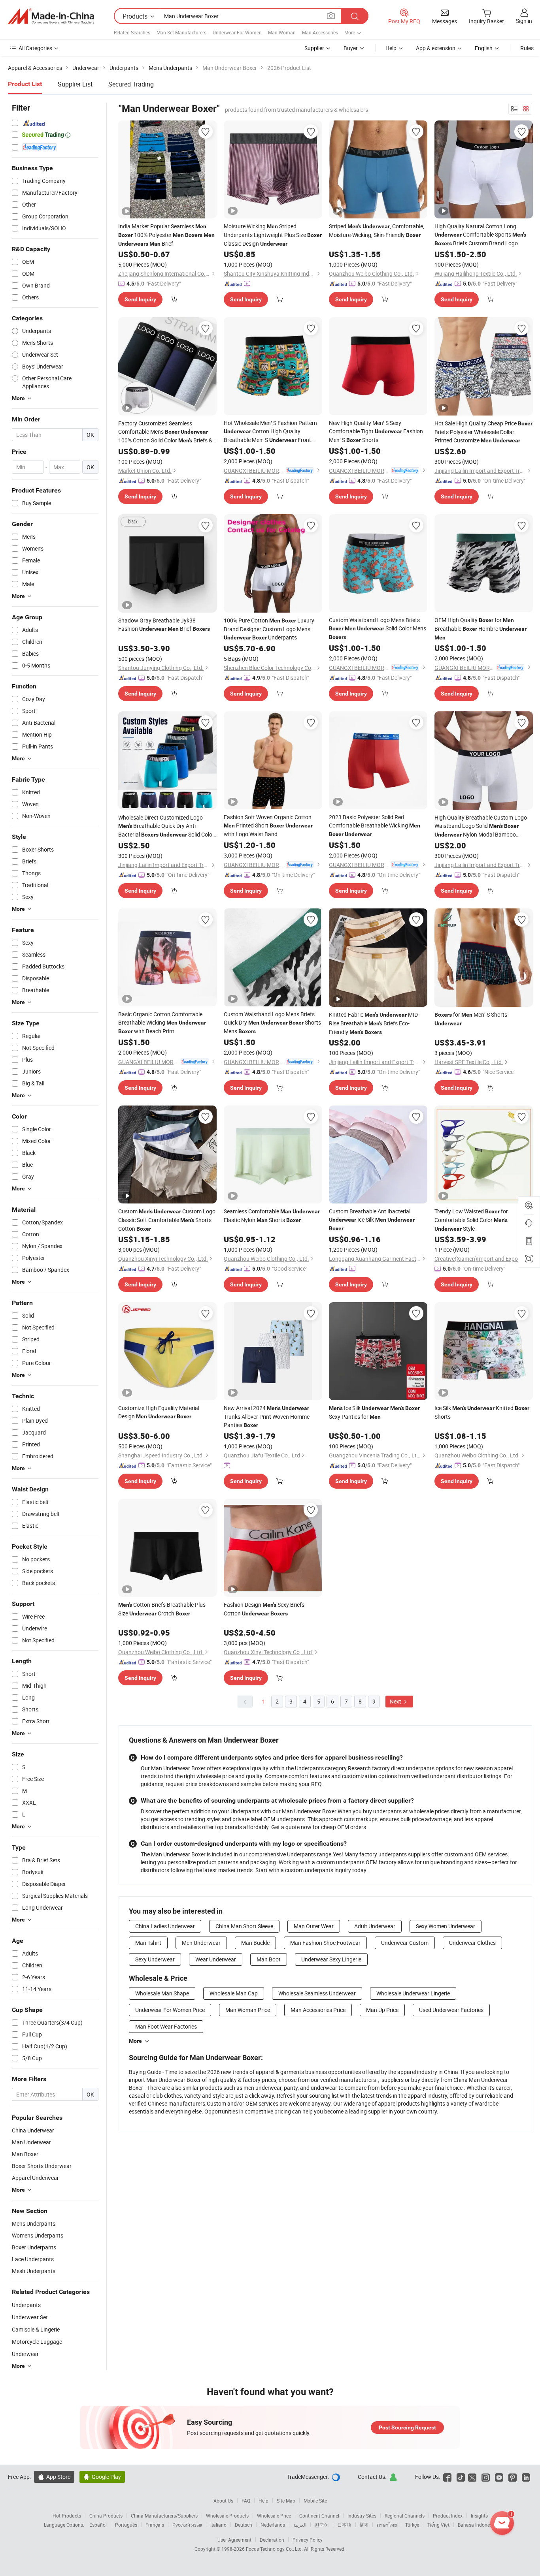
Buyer (351, 48)
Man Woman (282, 32)
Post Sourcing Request (407, 2427)
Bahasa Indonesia (477, 2525)
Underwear (25, 2354)
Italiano (218, 2525)
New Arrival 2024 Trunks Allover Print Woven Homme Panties (267, 1416)
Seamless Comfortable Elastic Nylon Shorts (272, 1216)
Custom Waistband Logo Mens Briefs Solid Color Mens (378, 628)
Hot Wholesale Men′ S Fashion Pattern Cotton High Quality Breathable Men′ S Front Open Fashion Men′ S (270, 432)
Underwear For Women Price (170, 2010)
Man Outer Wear (314, 1926)
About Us (223, 2501)
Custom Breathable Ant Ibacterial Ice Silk (372, 1219)
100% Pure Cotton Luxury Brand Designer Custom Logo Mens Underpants (269, 629)
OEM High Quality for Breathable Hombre (481, 628)
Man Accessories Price (318, 2010)
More (135, 2041)
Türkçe (412, 2525)
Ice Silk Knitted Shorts (482, 1412)
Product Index (448, 2516)
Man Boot (269, 1959)
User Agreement (234, 2540)
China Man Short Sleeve (244, 1926)
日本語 (344, 2525)
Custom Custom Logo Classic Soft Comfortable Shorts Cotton (167, 1220)
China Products (106, 2516)
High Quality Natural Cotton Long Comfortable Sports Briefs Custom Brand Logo (480, 235)
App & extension (436, 48)
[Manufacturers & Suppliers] (51, 16)
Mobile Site (315, 2501)
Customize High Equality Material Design (159, 1412)
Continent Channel (319, 2516)
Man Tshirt (148, 1943)
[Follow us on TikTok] (461, 2477)
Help (391, 48)
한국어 (322, 2525)
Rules (527, 48)
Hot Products (67, 2516)
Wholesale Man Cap (234, 1993)
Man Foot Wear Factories (166, 2026)
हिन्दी (364, 2525)
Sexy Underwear (155, 1959)
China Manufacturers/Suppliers (164, 2516)
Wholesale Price (274, 2516)
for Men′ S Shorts (471, 1019)
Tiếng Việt (438, 2525)
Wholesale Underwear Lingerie (413, 1993)
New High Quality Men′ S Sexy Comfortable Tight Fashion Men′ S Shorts (376, 431)
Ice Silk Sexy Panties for (374, 1412)
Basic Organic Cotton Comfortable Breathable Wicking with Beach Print (162, 1023)
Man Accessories (320, 32)
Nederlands (273, 2525)
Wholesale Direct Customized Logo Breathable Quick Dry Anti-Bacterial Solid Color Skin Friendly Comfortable (166, 826)
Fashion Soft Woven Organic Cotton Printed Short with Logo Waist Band (268, 825)
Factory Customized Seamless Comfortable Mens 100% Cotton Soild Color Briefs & (165, 432)
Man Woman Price (248, 2010)
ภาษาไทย (387, 2525)
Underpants (26, 2305)
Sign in (524, 21)
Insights (479, 2516)
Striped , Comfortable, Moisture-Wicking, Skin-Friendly (377, 230)
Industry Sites (362, 2516)
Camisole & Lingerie (36, 2329)
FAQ (246, 2501)
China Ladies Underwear (165, 1926)
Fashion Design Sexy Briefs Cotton (264, 1609)
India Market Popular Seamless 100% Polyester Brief (166, 235)
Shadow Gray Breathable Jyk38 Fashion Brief (164, 624)
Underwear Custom (405, 1943)
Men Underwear (201, 1943)
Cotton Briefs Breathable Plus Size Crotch (162, 1609)
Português (126, 2525)
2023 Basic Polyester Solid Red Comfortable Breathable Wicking (375, 825)
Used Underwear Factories (451, 2010)
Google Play (102, 2477)
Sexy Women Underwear (446, 1926)
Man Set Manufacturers (181, 32)
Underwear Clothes (472, 1943)
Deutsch (244, 2525)
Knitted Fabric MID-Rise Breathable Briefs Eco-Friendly (374, 1023)
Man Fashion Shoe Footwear (325, 1943)
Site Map (286, 2501)
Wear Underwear (216, 1959)
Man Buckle (255, 1943)
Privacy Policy (308, 2540)
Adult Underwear (375, 1926)
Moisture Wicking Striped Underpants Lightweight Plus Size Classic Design (273, 235)
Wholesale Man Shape (162, 1993)
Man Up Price (382, 2010)
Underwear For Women (237, 32)
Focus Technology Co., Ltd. (275, 2549)
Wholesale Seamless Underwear (317, 1993)
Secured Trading (131, 84)
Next (396, 1701)
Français (155, 2525)
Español (98, 2525)
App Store (54, 2477)
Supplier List (75, 84)
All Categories (35, 48)
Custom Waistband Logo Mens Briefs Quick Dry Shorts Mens (272, 1023)
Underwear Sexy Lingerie (331, 1959)
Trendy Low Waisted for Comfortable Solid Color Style (471, 1220)
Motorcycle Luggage (37, 2342)
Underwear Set (30, 2317)
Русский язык (187, 2525)
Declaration (272, 2540)
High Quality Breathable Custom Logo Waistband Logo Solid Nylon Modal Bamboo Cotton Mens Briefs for (481, 826)
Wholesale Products (227, 2516)
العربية (300, 2525)
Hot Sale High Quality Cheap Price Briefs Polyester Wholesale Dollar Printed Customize (483, 432)
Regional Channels (405, 2516)
